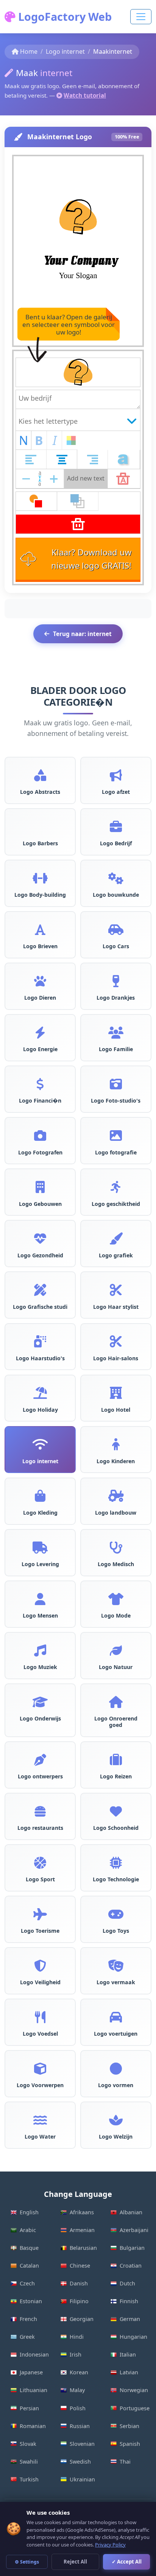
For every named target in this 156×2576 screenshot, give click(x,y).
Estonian (31, 2301)
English (29, 2212)
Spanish (130, 2444)
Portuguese (135, 2408)
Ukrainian (82, 2479)
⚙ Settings (27, 2562)
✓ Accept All (127, 2562)
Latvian (129, 2372)
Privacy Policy (110, 2545)
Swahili (29, 2462)
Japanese (31, 2372)
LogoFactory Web (64, 16)
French (28, 2319)
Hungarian (133, 2337)
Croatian (131, 2266)
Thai (125, 2462)
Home (29, 51)
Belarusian (83, 2248)
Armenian (82, 2230)
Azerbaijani (134, 2230)
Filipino (79, 2301)
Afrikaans (82, 2212)
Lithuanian (34, 2390)
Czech (27, 2283)
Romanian (33, 2426)
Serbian (129, 2426)
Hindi (77, 2337)
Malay (77, 2390)
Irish (76, 2354)
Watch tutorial (85, 95)
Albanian (131, 2212)
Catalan (29, 2266)
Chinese (80, 2266)
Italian (128, 2354)
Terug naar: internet (82, 634)
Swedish (80, 2462)
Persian (29, 2408)
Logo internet (65, 51)
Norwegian (134, 2390)
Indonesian (34, 2354)
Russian (80, 2426)
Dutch (127, 2283)
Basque (29, 2248)
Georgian (82, 2319)
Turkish (29, 2479)
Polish (78, 2408)
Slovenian (82, 2444)
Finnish (129, 2301)
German (130, 2319)
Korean (79, 2372)
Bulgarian (132, 2248)
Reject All (75, 2562)
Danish (79, 2283)
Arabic (28, 2230)
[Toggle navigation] (141, 17)
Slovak (28, 2444)
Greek (27, 2337)
